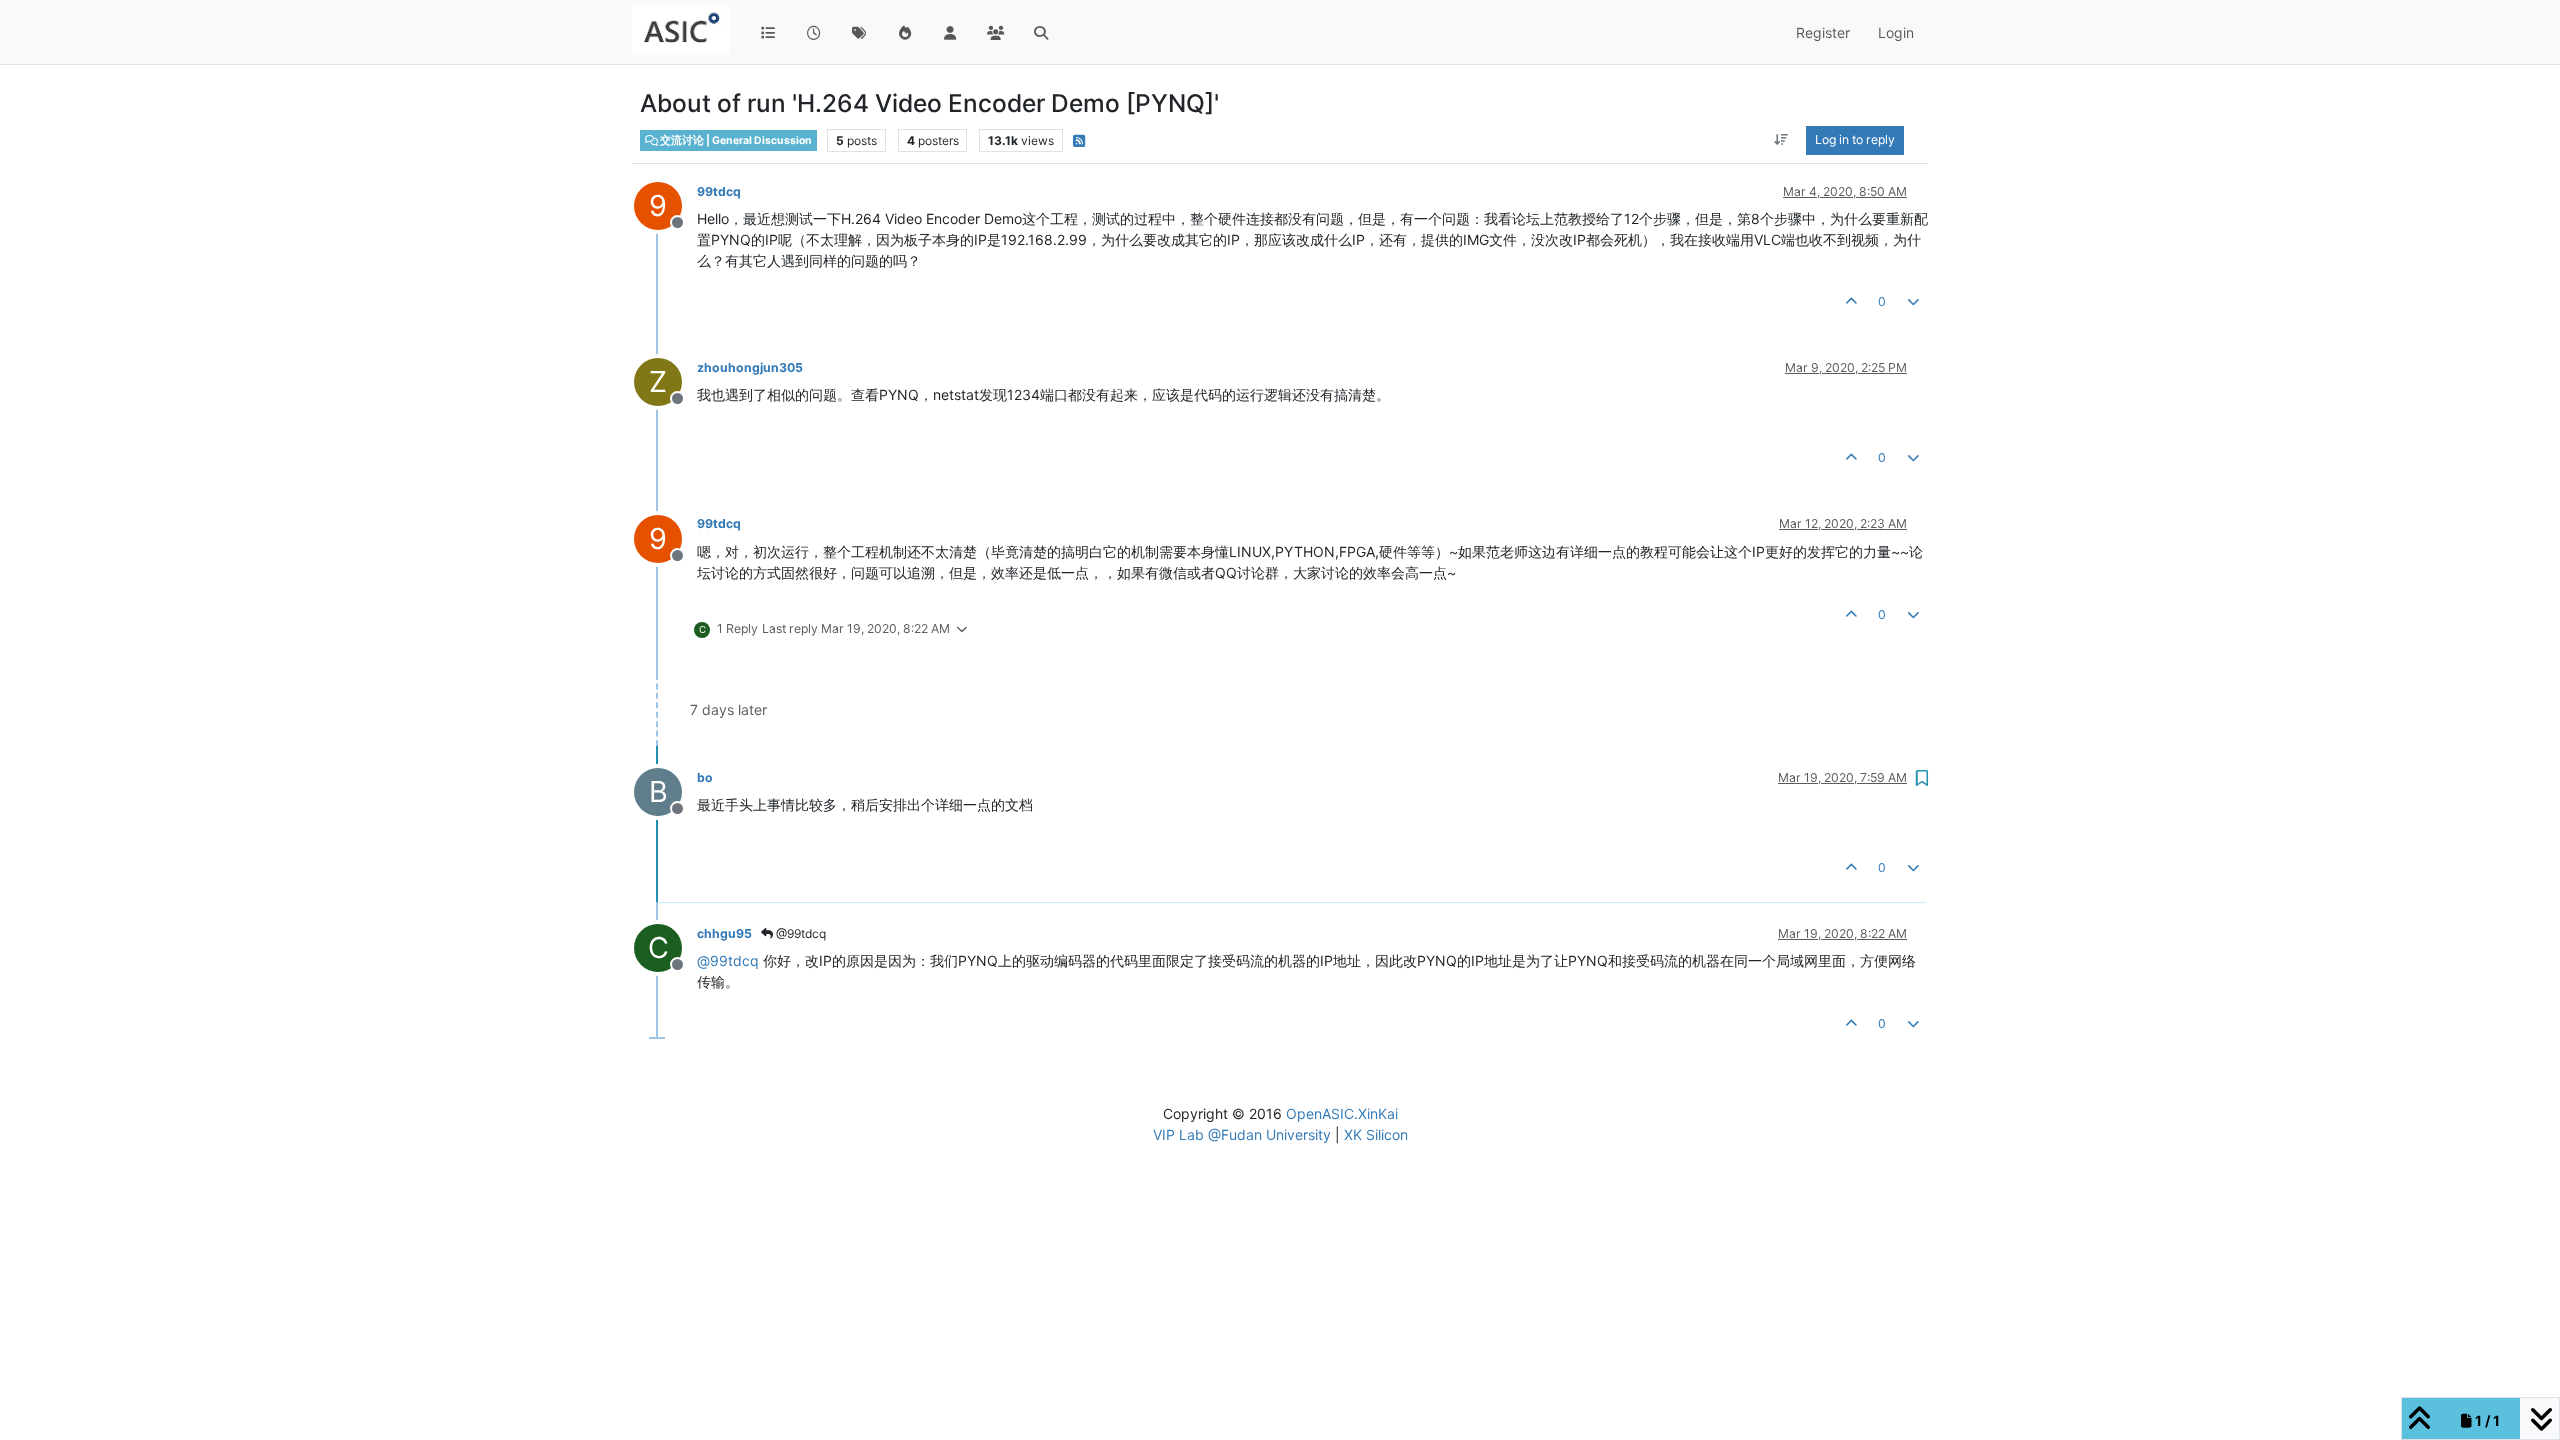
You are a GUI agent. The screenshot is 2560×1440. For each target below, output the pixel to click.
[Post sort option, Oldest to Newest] (1781, 140)
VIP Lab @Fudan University (1242, 1134)
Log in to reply (1855, 139)
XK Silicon (1376, 1134)
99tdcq (719, 191)
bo (705, 777)
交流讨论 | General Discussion (735, 140)
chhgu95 (724, 933)
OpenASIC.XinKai (1342, 1113)
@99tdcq (799, 933)
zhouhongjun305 (750, 367)
